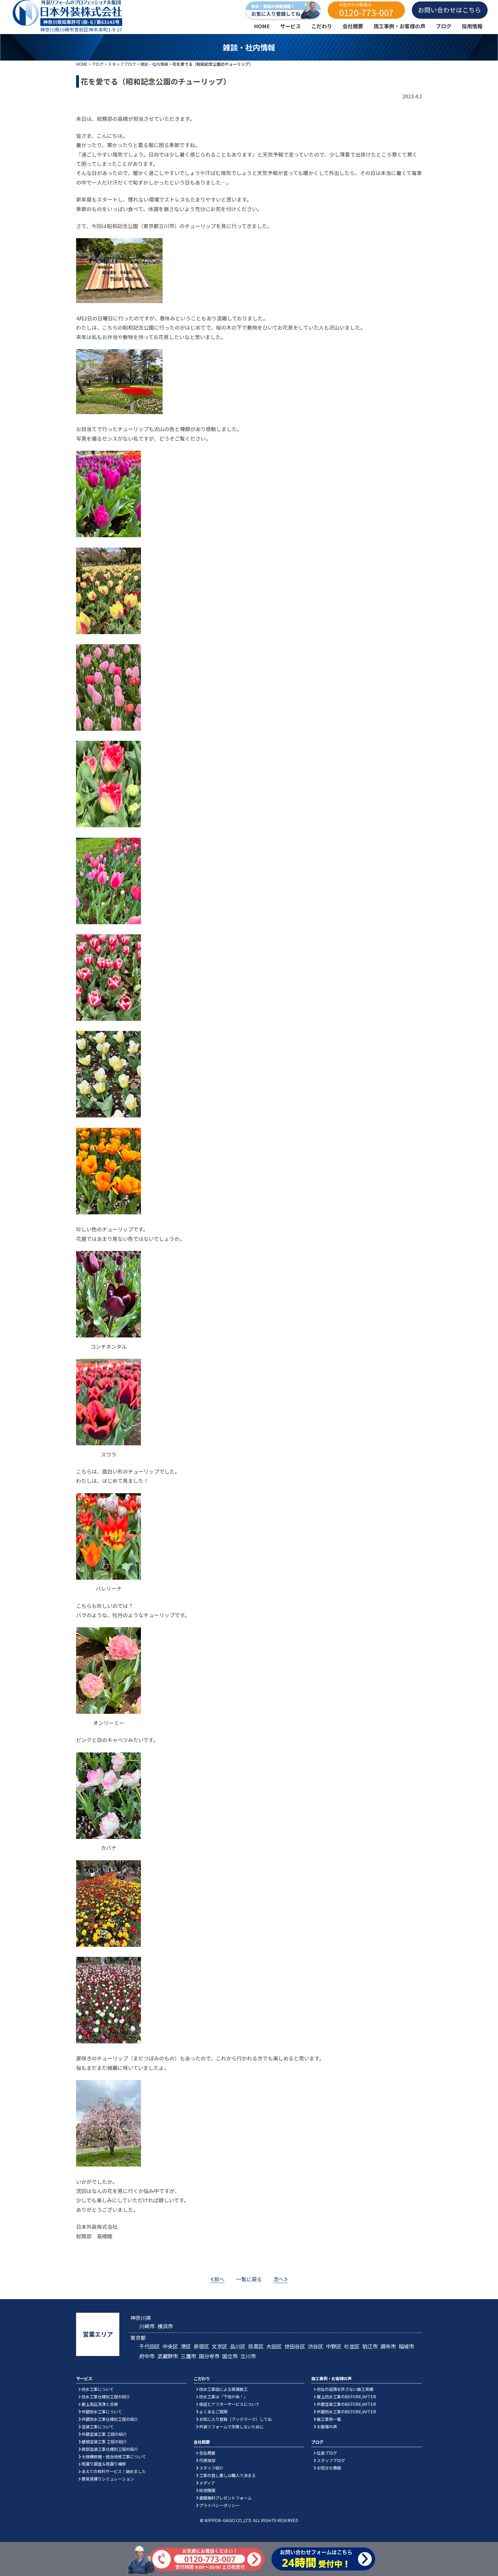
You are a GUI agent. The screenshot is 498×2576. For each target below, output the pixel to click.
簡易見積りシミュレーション (108, 2479)
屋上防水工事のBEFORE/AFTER (346, 2396)
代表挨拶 (207, 2460)
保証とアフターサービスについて (229, 2404)
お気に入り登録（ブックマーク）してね (235, 2419)
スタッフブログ (122, 64)
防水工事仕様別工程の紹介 (106, 2396)
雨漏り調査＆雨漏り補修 (104, 2464)
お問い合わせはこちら (450, 10)
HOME (82, 64)
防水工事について (98, 2389)
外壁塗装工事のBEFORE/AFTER (346, 2404)
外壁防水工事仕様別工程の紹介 (110, 2419)
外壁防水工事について (102, 2411)
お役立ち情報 (329, 2468)
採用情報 (207, 2490)
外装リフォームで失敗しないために (231, 2426)
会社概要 (207, 2453)
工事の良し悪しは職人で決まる (227, 2475)
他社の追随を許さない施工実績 (345, 2389)
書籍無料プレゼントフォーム (225, 2498)
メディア (207, 2483)
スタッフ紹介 (211, 2468)
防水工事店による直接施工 (223, 2389)
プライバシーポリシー (219, 2505)
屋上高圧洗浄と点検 (100, 2404)
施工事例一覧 (329, 2419)
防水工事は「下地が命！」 (223, 2396)
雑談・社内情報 (154, 64)
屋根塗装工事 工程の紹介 (104, 2441)
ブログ (98, 64)
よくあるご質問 (213, 2411)
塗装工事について (98, 2426)
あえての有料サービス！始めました (114, 2471)
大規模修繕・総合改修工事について (114, 2456)
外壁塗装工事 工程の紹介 (104, 2434)
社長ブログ (327, 2453)
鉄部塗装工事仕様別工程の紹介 (110, 2449)
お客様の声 (327, 2426)
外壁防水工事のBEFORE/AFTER (346, 2411)
